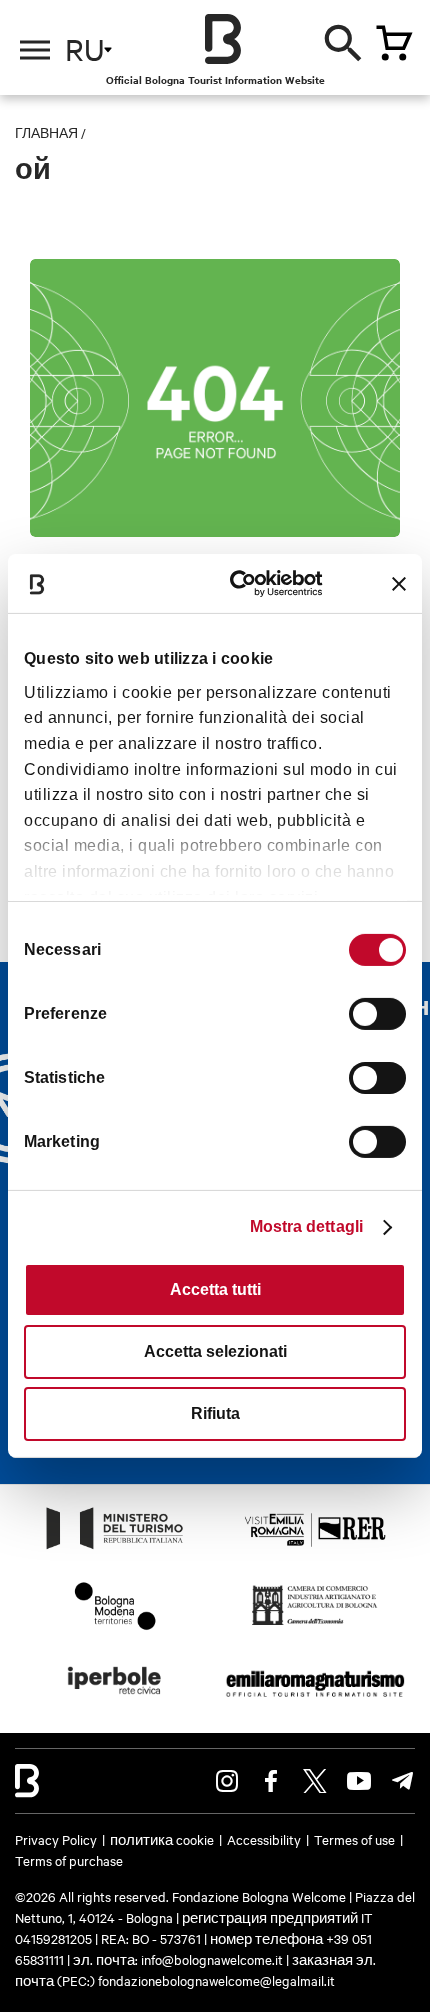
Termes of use (354, 1839)
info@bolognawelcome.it (212, 1959)
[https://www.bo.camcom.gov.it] (314, 1624)
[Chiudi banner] (399, 584)
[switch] (377, 1014)
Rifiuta (215, 1413)
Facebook (271, 1781)
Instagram (227, 1781)
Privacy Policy (56, 1839)
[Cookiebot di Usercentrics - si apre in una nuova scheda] (241, 583)
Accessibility (264, 1839)
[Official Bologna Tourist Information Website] (223, 39)
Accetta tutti (215, 1289)
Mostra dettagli (307, 1226)
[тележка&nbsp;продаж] (394, 43)
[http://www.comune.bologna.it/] (115, 1700)
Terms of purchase (69, 1860)
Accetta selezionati (215, 1351)
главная (46, 132)
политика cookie (162, 1839)
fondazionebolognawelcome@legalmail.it (216, 1980)
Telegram (403, 1781)
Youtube (359, 1781)
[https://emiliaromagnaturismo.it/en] (315, 1700)
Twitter (315, 1781)
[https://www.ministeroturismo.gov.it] (115, 1548)
